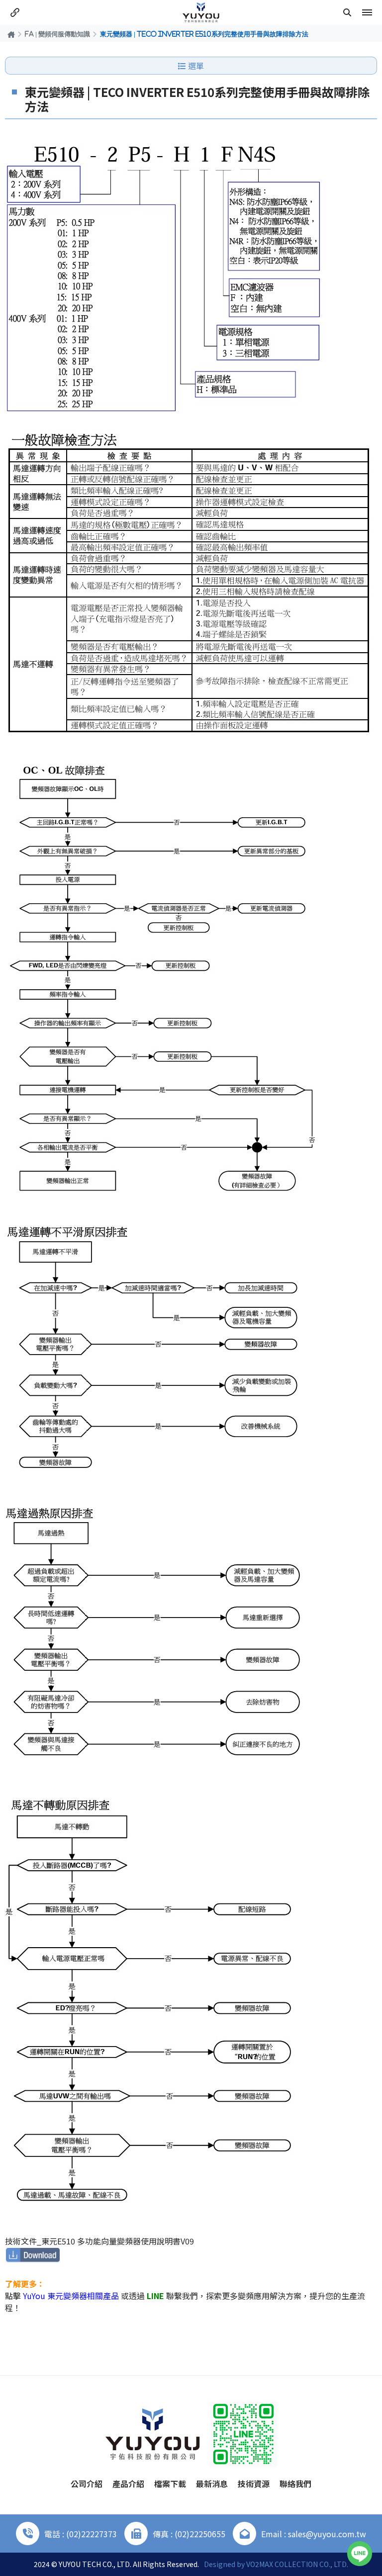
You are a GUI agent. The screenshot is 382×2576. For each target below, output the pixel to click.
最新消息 (212, 2484)
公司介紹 (87, 2484)
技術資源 (254, 2484)
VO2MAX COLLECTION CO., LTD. (297, 2564)
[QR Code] (243, 2434)
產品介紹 (128, 2484)
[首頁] (11, 34)
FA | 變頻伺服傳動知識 (57, 34)
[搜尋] (347, 12)
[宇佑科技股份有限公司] (201, 12)
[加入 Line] (360, 2554)
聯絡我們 (295, 2484)
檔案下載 (170, 2484)
